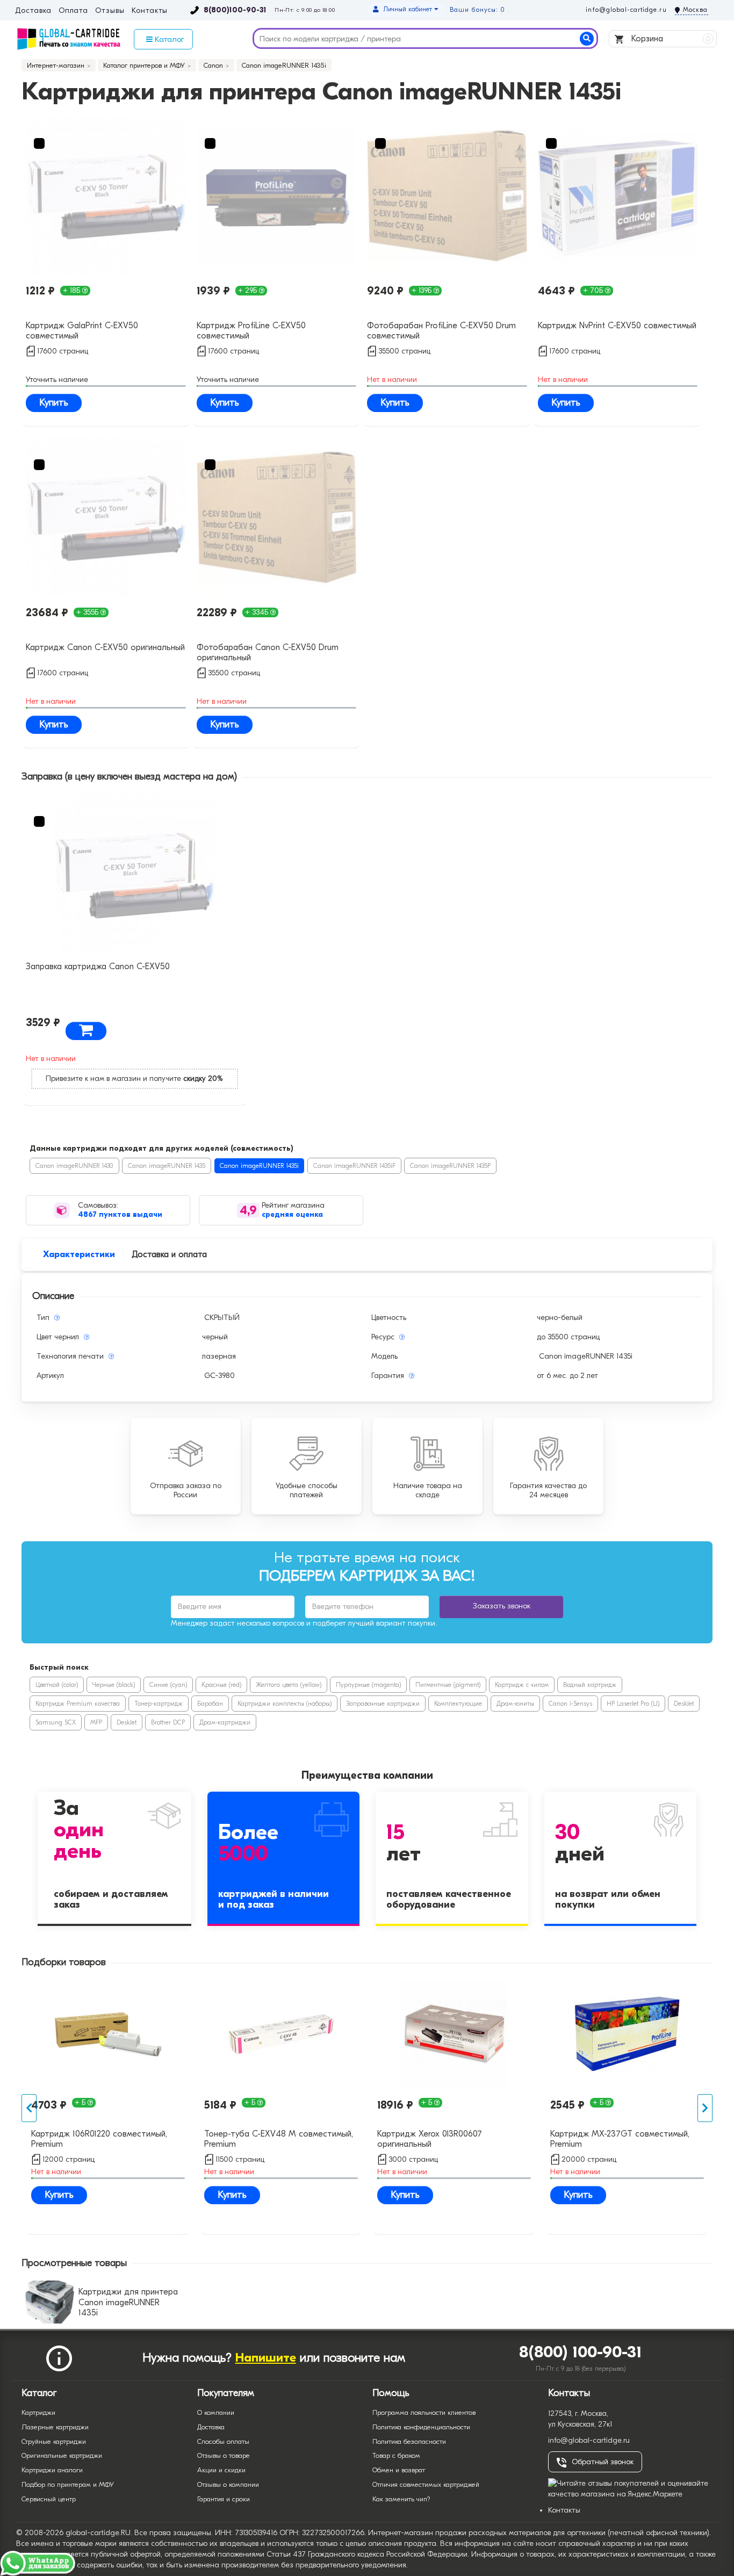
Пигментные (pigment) (448, 1685)
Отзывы (110, 11)
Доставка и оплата (169, 1254)
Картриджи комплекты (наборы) (285, 1704)
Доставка (33, 11)
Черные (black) (114, 1685)
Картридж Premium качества (78, 1704)
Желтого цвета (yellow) (289, 1685)
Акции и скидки (221, 2470)
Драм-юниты (515, 1704)
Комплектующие (458, 1704)
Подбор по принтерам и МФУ (68, 2484)
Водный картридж (590, 1685)
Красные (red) (221, 1685)
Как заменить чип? (401, 2499)
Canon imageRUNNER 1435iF (354, 1166)
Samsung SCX (56, 1722)
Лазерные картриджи (55, 2427)
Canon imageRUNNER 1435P (450, 1166)
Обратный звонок (603, 2462)
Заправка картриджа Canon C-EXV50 (98, 966)
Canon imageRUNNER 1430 (74, 1166)
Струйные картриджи (54, 2441)
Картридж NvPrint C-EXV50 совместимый (617, 326)
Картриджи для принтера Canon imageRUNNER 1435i (128, 2302)
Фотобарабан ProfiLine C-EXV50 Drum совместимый (441, 331)
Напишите (266, 2358)
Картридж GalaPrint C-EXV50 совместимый (82, 331)
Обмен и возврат (399, 2470)
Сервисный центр (49, 2499)
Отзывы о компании (228, 2484)
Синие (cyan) (168, 1685)
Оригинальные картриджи (62, 2455)
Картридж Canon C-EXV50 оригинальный (105, 647)
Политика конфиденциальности (421, 2427)
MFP (96, 1722)
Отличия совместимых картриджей (426, 2484)
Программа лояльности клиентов (424, 2412)
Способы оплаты (223, 2441)
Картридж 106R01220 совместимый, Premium (99, 2139)
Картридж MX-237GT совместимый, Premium (620, 2139)
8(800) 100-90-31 (581, 2352)
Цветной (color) (57, 1685)
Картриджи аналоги (52, 2470)
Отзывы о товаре (224, 2455)
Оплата (73, 11)
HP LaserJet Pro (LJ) (633, 1704)
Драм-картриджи (225, 1722)
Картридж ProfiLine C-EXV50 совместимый (251, 331)
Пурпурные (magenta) (368, 1685)
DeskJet (684, 1704)
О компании (216, 2412)
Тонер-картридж (159, 1704)
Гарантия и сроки (224, 2499)
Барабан (210, 1704)
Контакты (150, 11)
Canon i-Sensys (570, 1704)
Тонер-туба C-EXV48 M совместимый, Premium (279, 2139)
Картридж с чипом (522, 1685)
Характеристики (79, 1254)
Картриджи (38, 2412)
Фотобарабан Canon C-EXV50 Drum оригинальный (268, 652)
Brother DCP (168, 1722)
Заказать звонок (502, 1606)
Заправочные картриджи (383, 1704)
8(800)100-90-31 (235, 10)
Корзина (670, 39)
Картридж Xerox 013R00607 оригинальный (430, 2139)
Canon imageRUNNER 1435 (167, 1166)
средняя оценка (292, 1214)
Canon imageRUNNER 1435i (259, 1166)
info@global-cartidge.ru (626, 10)
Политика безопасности (409, 2441)
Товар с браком (396, 2455)
